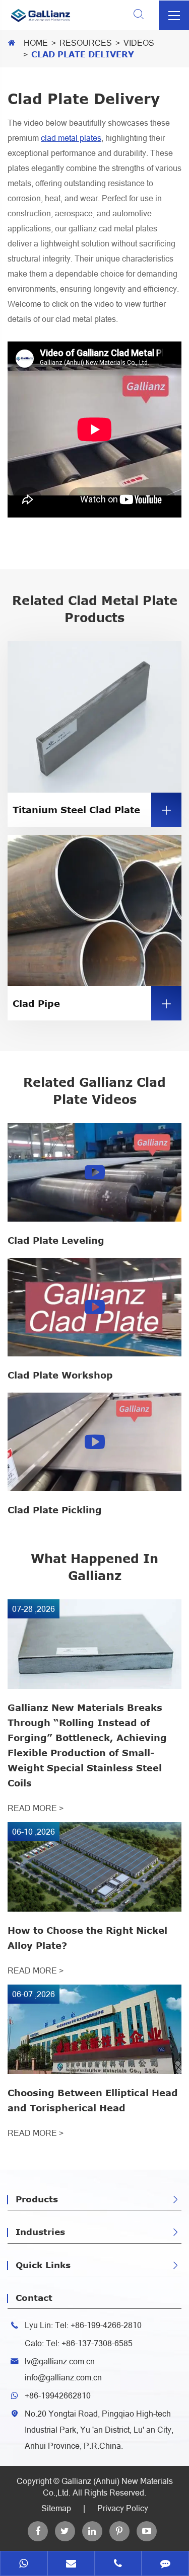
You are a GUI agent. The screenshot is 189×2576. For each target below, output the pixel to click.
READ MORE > (36, 1808)
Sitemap (56, 2508)
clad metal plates (71, 138)
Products (37, 2199)
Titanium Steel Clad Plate (92, 810)
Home (36, 43)
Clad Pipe (92, 1004)
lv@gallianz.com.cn (60, 2361)
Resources (86, 43)
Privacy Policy (123, 2508)
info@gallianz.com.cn (63, 2377)
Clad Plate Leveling (56, 1240)
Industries (40, 2231)
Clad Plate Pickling (55, 1510)
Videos (139, 43)
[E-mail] (71, 2564)
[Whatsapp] (24, 2564)
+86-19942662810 (58, 2395)
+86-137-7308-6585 (97, 2343)
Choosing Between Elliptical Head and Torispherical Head (93, 2100)
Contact (34, 2297)
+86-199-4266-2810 (106, 2325)
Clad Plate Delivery (83, 54)
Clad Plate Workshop (60, 1375)
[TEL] (118, 2564)
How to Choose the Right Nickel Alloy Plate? (87, 1938)
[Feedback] (165, 2564)
